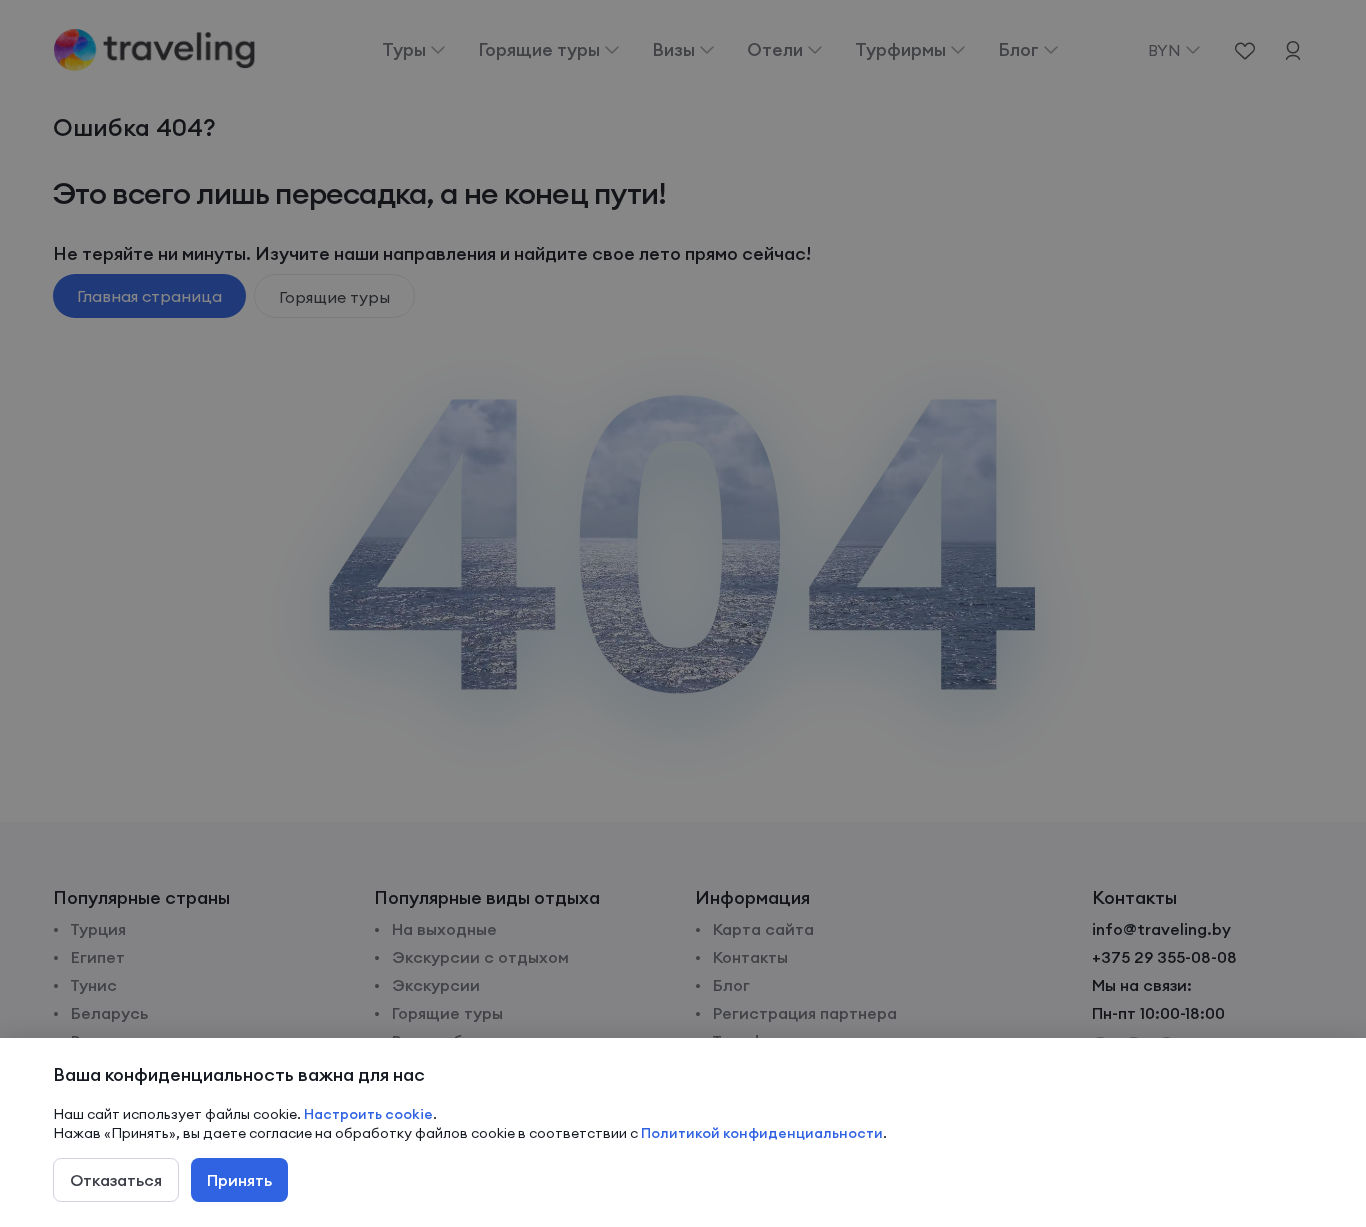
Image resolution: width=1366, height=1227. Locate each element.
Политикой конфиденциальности (762, 1133)
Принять (239, 1180)
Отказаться (116, 1180)
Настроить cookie (368, 1114)
